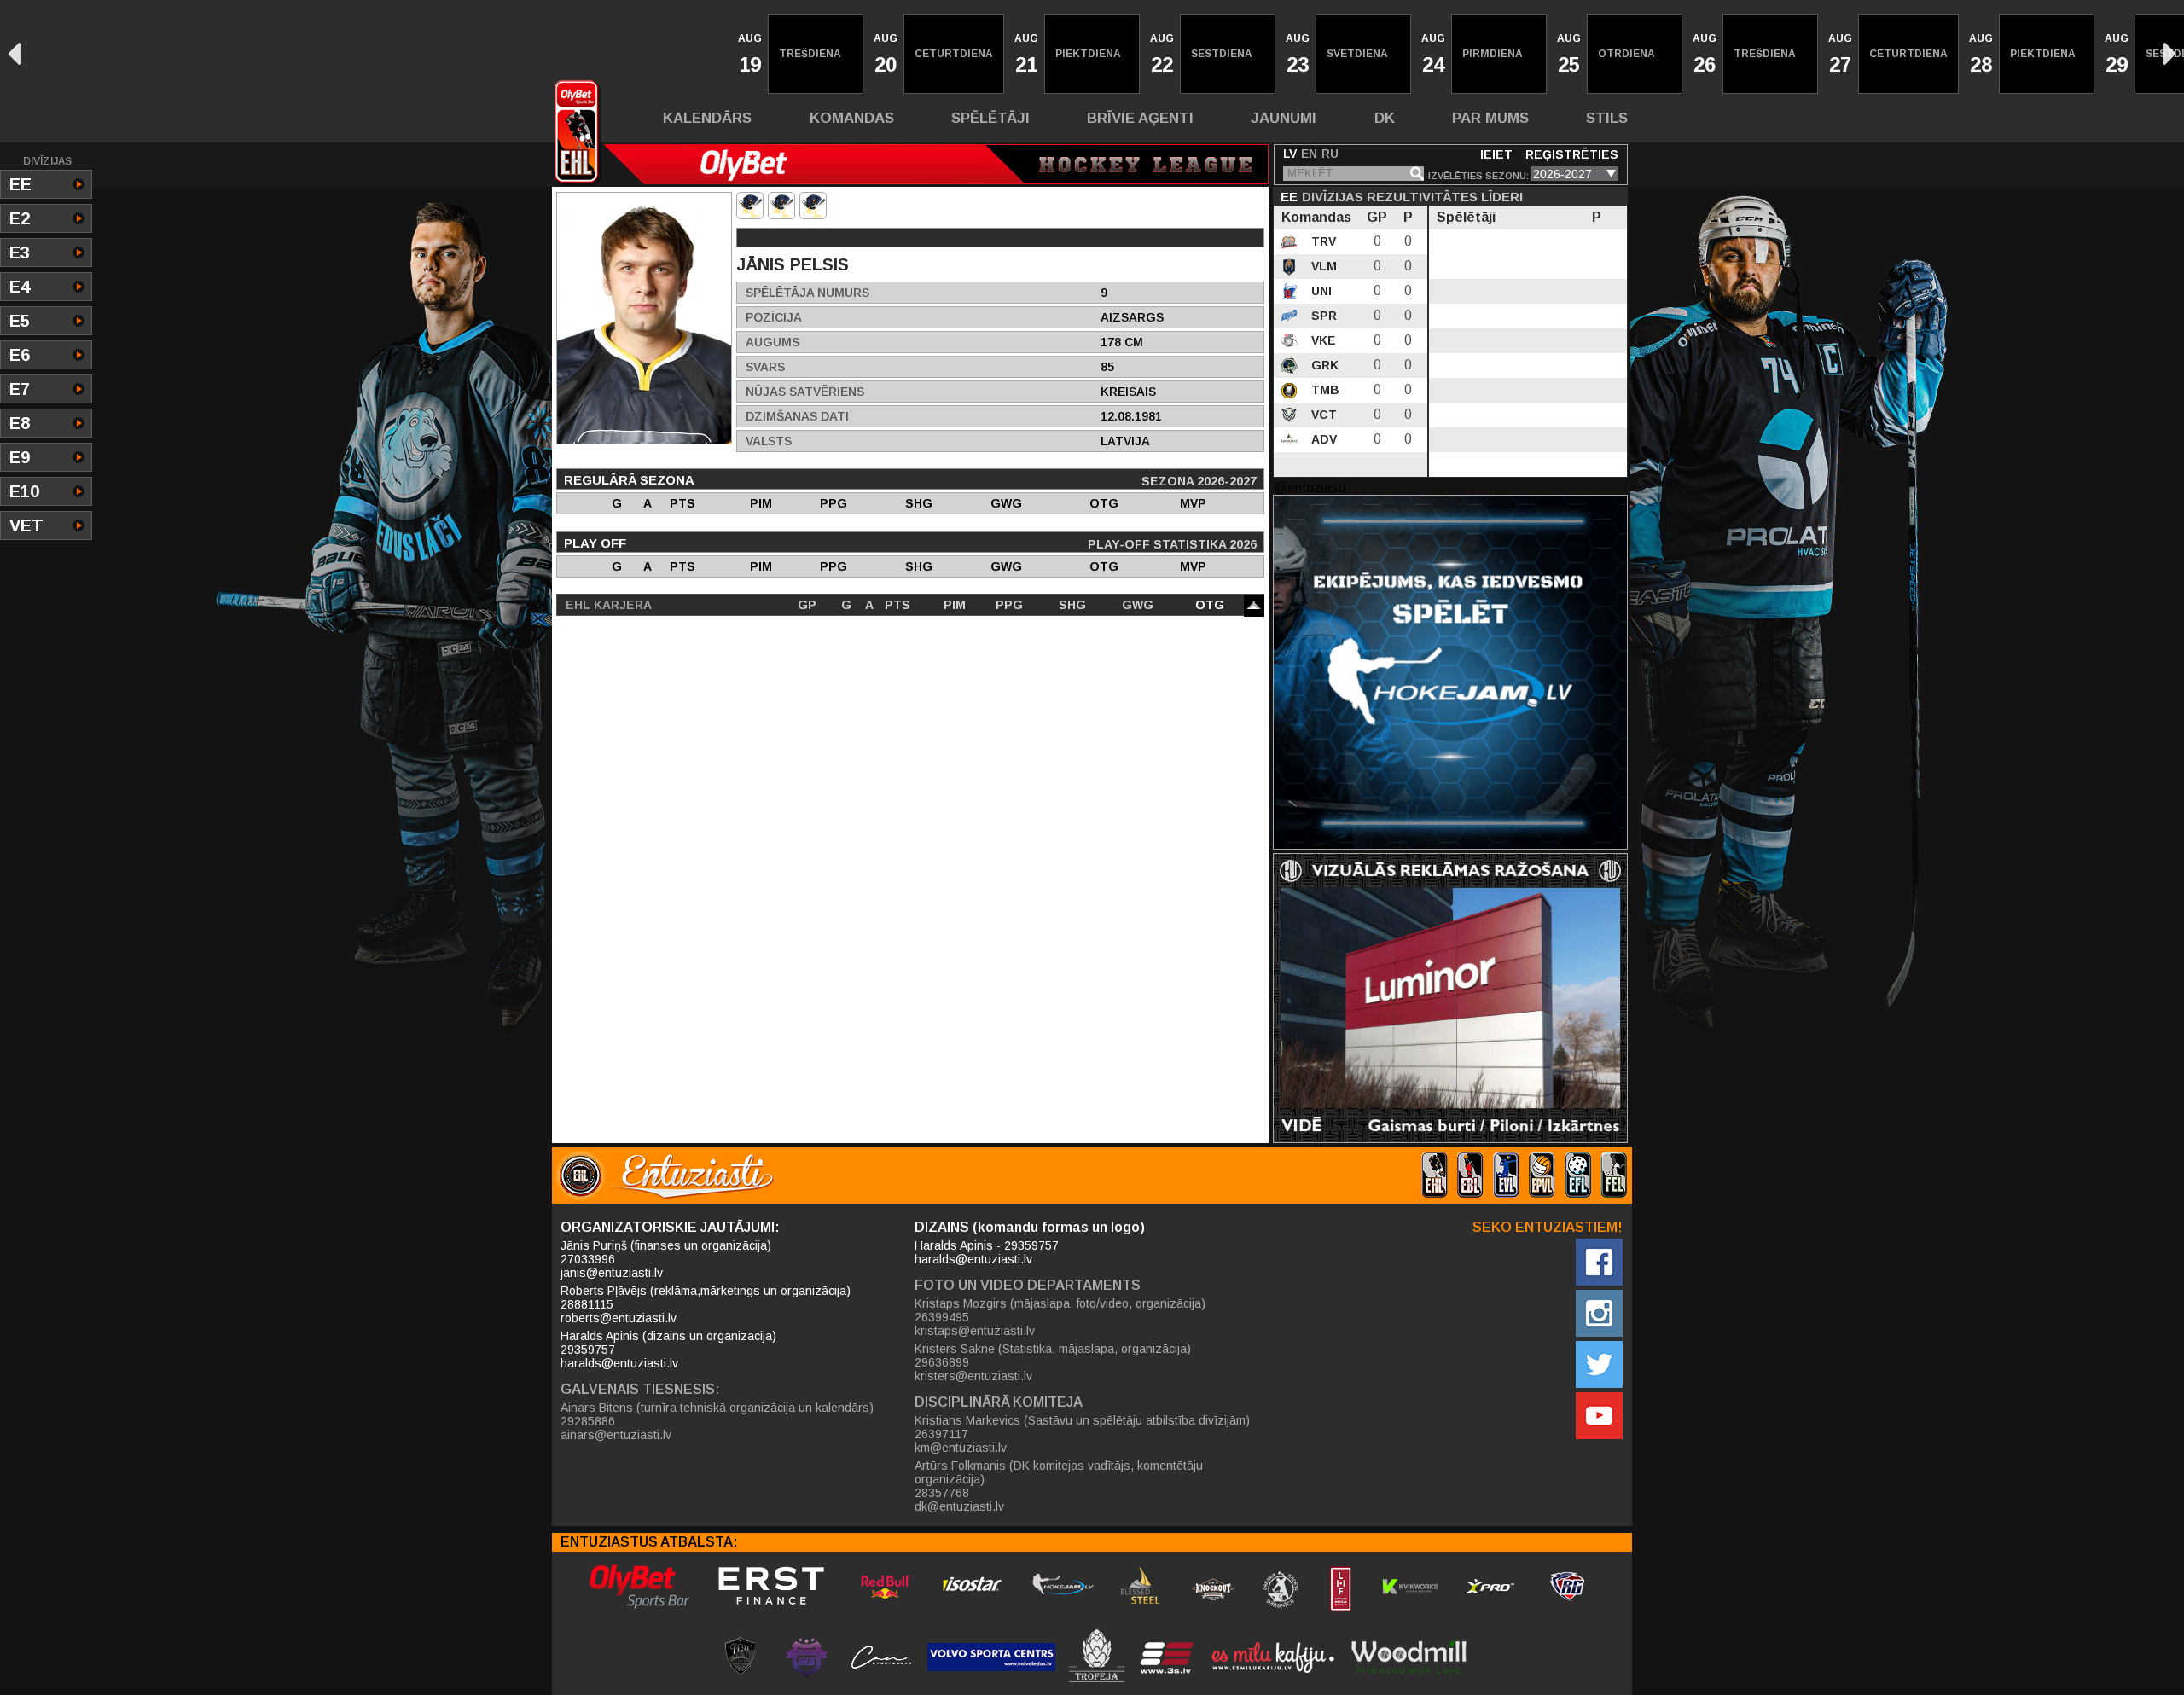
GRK (1323, 365)
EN (1309, 154)
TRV (1322, 241)
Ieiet (1496, 154)
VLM (1322, 266)
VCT (1322, 415)
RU (1330, 154)
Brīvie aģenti (1140, 118)
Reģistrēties (1572, 154)
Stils (1607, 118)
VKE (1322, 340)
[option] (748, 54)
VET (26, 525)
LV (1290, 154)
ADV (1322, 439)
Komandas (852, 118)
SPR (1322, 316)
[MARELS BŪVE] (750, 206)
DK (1385, 118)
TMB (1324, 390)
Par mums (1490, 118)
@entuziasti (1309, 488)
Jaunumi (1284, 118)
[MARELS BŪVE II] (813, 206)
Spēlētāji (990, 118)
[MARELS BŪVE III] (781, 206)
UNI (1320, 291)
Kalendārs (707, 118)
